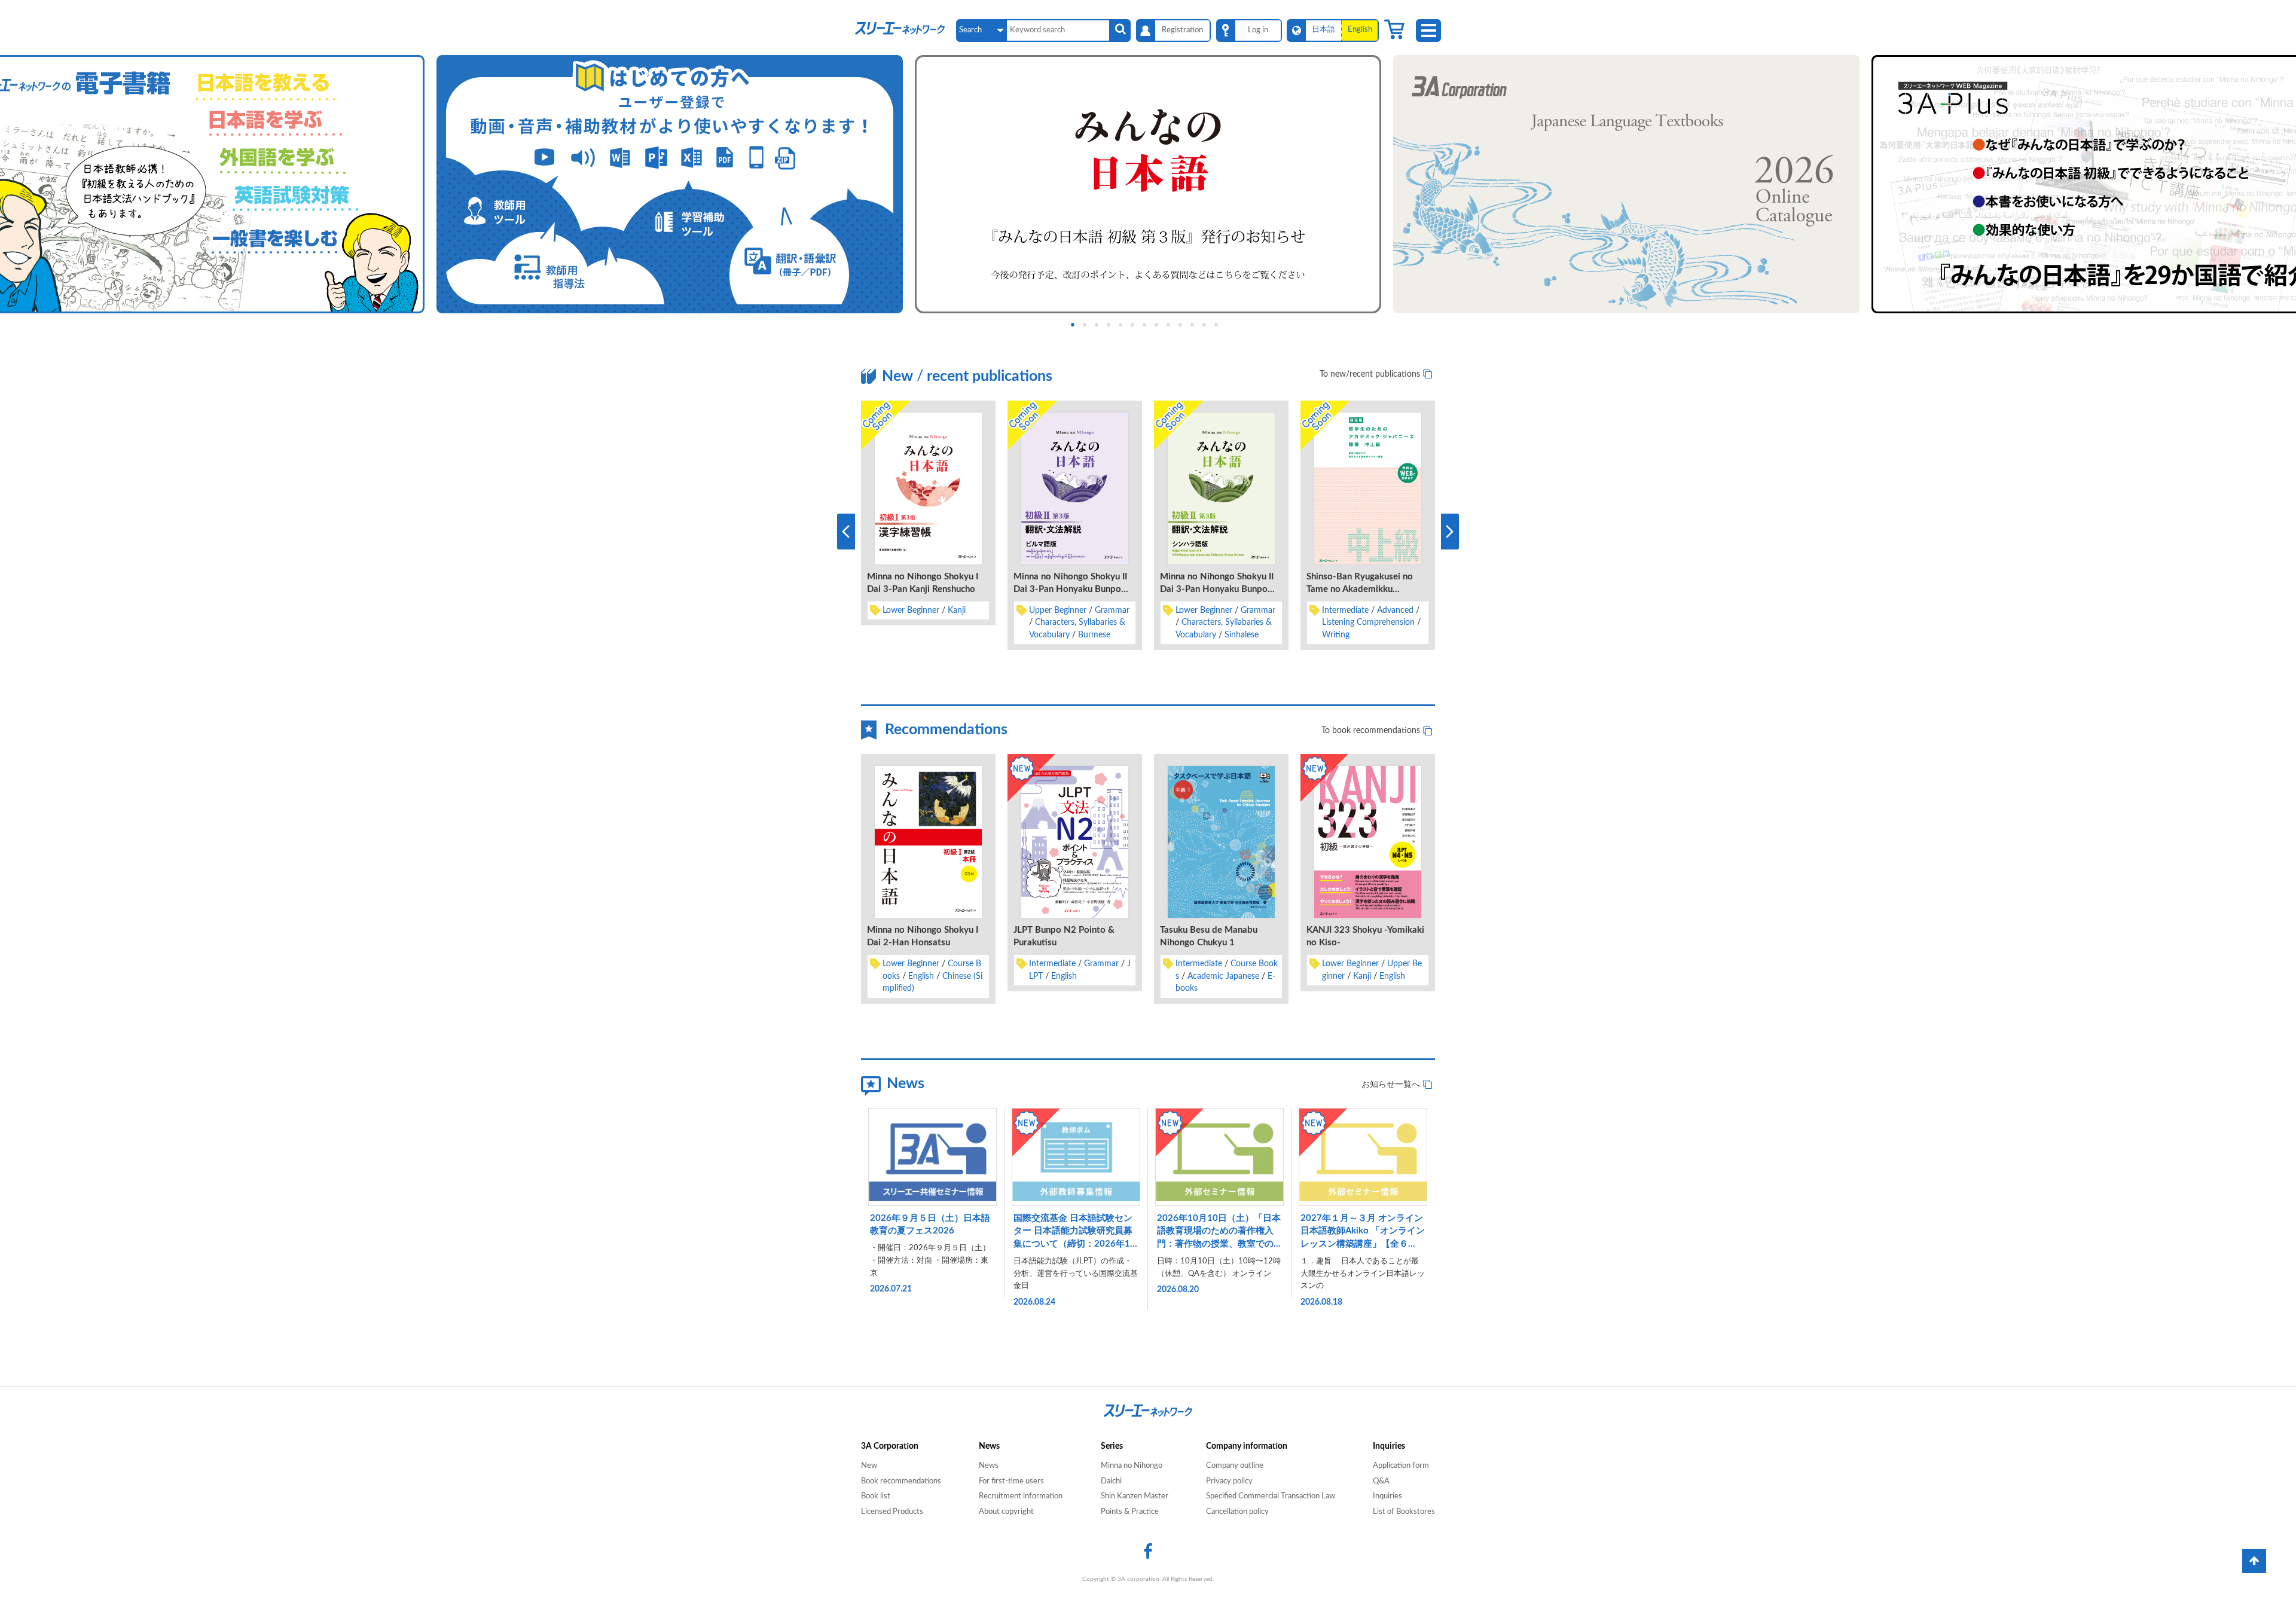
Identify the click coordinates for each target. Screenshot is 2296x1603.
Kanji (957, 610)
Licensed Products (892, 1512)
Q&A (1381, 1481)
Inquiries (1387, 1496)
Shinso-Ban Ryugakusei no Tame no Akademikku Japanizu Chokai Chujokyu (1360, 589)
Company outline (1235, 1466)
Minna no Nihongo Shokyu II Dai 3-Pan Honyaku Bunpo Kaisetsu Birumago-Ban (1070, 589)
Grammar (1112, 610)
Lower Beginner (911, 610)
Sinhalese (1242, 635)
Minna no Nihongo (1132, 1466)
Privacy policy (1229, 1481)
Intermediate (1345, 610)
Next (1450, 532)
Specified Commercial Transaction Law (1271, 1496)
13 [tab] (1226, 324)
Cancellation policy (1237, 1512)
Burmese (1094, 635)
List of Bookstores (1404, 1512)
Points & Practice (1130, 1512)
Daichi (1111, 1481)
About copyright (1006, 1512)
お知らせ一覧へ (1391, 1085)
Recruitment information (1021, 1496)
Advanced (1395, 610)
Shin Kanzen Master (1135, 1496)
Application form (1401, 1466)
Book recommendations (901, 1481)
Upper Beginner (1058, 610)
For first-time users (1011, 1481)
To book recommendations (1371, 731)
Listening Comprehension (1368, 622)
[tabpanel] (1148, 184)
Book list (876, 1496)
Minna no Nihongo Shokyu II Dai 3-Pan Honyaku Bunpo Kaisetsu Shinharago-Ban (1217, 589)
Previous (846, 532)
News (989, 1466)
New (869, 1466)
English (921, 976)
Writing (1336, 635)
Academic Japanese (1223, 976)
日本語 (1323, 30)
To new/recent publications (1370, 374)
